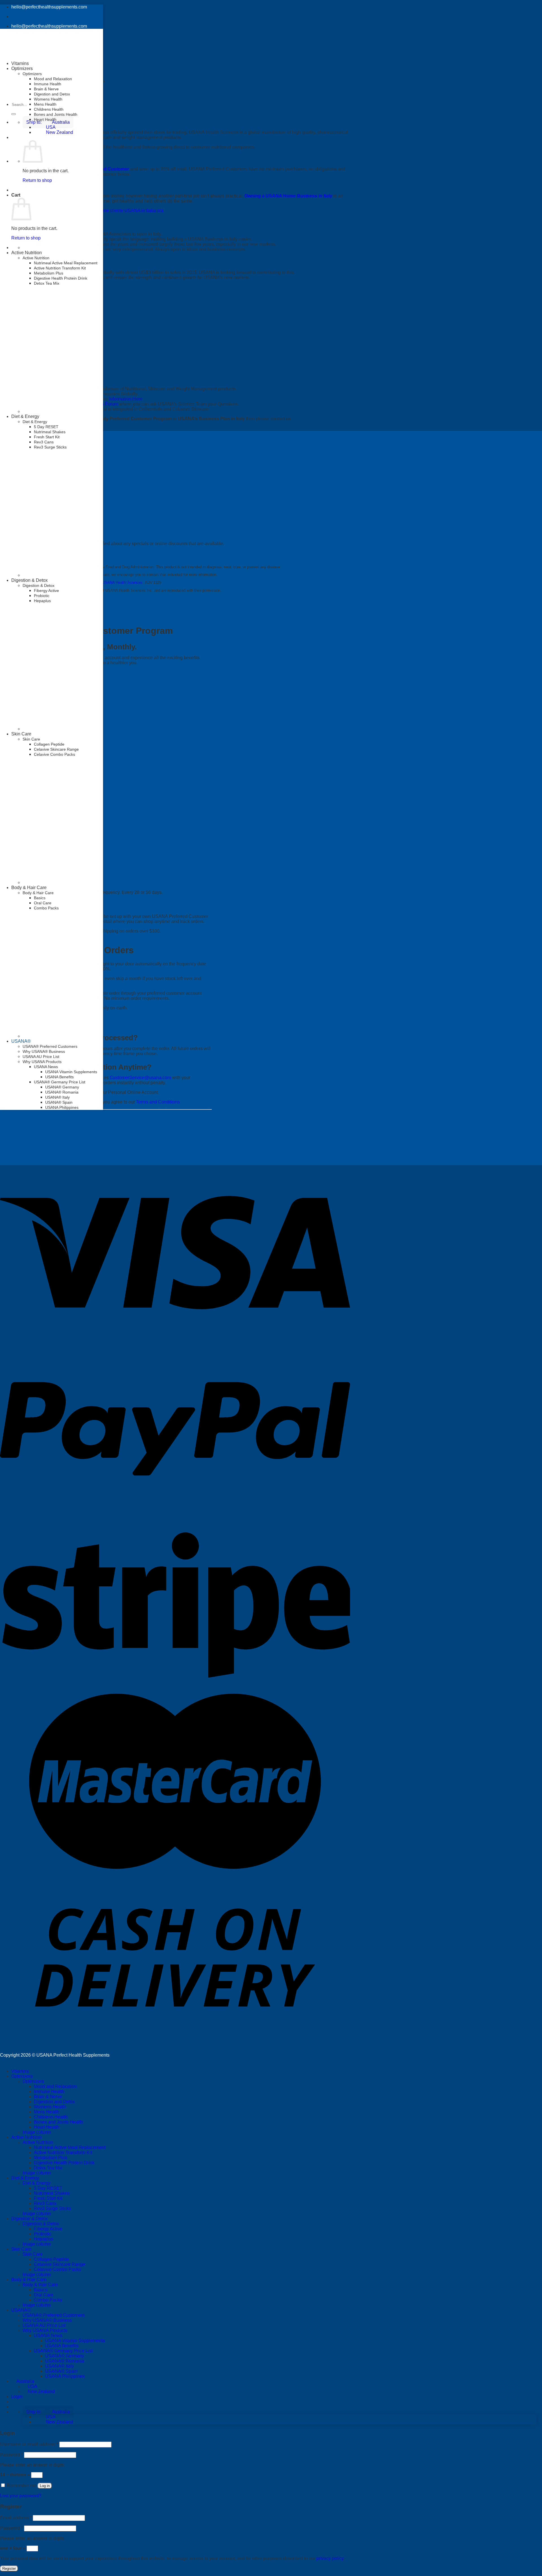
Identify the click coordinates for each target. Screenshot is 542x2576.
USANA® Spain (59, 1102)
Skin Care (21, 2249)
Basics (40, 898)
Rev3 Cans (44, 442)
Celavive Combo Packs (57, 2269)
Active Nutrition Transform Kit (60, 268)
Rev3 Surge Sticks (50, 447)
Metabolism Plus (49, 273)
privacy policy (330, 2558)
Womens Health (48, 99)
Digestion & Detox (29, 580)
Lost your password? (21, 2496)
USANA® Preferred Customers (50, 1046)
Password (11, 2455)
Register (9, 2569)
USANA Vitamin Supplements (71, 1072)
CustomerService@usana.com (140, 1078)
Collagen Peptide (51, 2259)
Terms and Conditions (158, 1102)
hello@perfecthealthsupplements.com (49, 7)
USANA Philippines (62, 1107)
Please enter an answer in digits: (33, 2465)
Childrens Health (49, 109)
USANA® (21, 1041)
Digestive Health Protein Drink (61, 278)
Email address (16, 2518)
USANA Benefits (59, 1077)
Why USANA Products (42, 1062)
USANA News (46, 1067)
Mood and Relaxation (53, 79)
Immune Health (48, 84)
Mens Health (45, 104)
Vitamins (20, 63)
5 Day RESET (46, 427)
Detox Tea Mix (47, 283)
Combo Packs (46, 908)
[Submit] (14, 114)
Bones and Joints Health (56, 114)
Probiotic (42, 596)
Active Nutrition (27, 253)
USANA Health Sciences (122, 583)
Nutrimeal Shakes (50, 432)
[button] (48, 2412)
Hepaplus (42, 601)
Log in (45, 2486)
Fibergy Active (46, 591)
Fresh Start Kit (47, 437)
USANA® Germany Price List (60, 1082)
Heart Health (45, 119)
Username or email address (29, 2444)
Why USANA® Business (44, 1051)
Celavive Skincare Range (60, 2264)
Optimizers (32, 74)
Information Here (126, 399)
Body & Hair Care (29, 888)
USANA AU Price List (41, 1057)
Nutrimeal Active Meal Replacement (66, 263)
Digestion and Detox (52, 94)
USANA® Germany (62, 1087)
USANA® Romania (62, 1092)
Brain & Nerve (46, 89)
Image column (37, 2132)
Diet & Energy (25, 416)
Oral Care (43, 903)
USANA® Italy (57, 1097)
